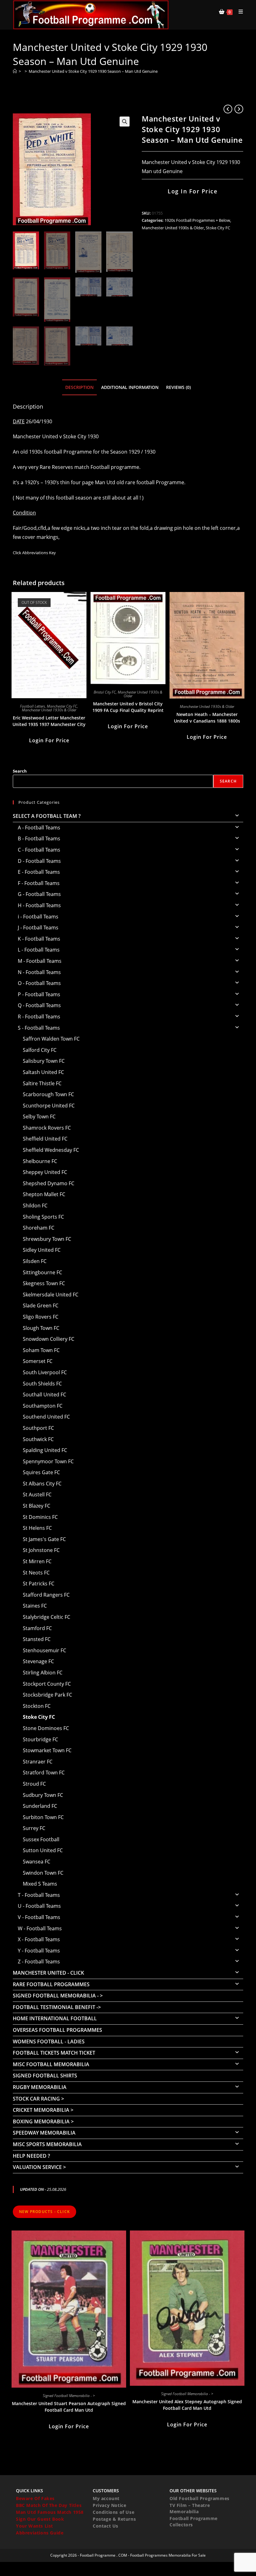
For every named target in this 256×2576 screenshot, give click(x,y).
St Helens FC (37, 1528)
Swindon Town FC (43, 1873)
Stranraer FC (38, 1762)
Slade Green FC (41, 1305)
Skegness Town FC (44, 1283)
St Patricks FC (39, 1584)
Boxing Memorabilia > (43, 2121)
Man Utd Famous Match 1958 (50, 2512)
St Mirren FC (37, 1561)
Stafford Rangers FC (46, 1595)
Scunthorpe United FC (49, 1106)
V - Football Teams (39, 1917)
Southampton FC (43, 1406)
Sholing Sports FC (43, 1217)
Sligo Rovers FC (41, 1317)
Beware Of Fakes (35, 2498)
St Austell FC (37, 1494)
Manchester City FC (62, 706)
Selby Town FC (39, 1116)
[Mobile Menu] (239, 12)
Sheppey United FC (45, 1172)
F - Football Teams (39, 883)
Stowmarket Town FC (47, 1750)
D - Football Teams (39, 861)
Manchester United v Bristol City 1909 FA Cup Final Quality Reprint (128, 707)
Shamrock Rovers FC (47, 1128)
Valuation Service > (39, 2167)
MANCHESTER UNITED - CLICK (48, 1973)
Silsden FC (35, 1261)
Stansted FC (37, 1639)
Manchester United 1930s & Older (173, 228)
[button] (125, 122)
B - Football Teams (39, 838)
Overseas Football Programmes (57, 2030)
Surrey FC (34, 1828)
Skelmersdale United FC (51, 1295)
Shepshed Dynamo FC (49, 1183)
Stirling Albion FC (43, 1673)
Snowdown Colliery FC (49, 1339)
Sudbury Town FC (43, 1795)
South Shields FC (42, 1384)
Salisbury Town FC (44, 1061)
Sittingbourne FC (42, 1272)
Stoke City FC (218, 228)
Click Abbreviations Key (34, 553)
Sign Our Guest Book (40, 2519)
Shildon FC (35, 1206)
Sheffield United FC (45, 1139)
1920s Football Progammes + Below (197, 220)
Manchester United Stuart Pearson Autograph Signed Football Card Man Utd (69, 2407)
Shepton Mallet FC (44, 1194)
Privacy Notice (109, 2505)
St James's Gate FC (44, 1539)
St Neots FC (36, 1573)
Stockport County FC (47, 1684)
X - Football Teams (39, 1939)
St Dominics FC (40, 1517)
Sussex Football (41, 1839)
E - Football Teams (39, 872)
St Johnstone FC (41, 1550)
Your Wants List (34, 2526)
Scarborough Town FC (48, 1094)
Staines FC (35, 1606)
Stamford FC (37, 1628)
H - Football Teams (39, 905)
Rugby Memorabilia (40, 2087)
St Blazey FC (37, 1506)
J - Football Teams (38, 927)
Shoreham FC (39, 1228)
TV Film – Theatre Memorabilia (190, 2508)
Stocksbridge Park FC (47, 1695)
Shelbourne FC (40, 1161)
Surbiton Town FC (43, 1817)
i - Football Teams (38, 917)
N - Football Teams (39, 972)
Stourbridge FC (40, 1739)
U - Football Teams (39, 1906)
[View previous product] (228, 109)
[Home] (15, 71)
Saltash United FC (43, 1072)
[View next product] (239, 109)
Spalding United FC (45, 1450)
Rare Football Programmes (51, 1984)
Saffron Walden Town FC (51, 1039)
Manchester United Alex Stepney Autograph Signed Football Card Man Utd (187, 2405)
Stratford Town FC (44, 1773)
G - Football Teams (39, 894)
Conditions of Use (113, 2512)
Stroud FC (34, 1784)
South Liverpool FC (45, 1372)
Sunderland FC (40, 1806)
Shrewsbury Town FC (47, 1239)
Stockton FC (37, 1706)
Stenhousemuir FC (44, 1650)
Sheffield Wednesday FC (51, 1150)
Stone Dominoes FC (46, 1728)
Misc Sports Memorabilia (47, 2144)
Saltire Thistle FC (42, 1083)
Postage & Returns (114, 2519)
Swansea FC (37, 1862)
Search (20, 771)
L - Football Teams (39, 950)
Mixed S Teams (40, 1884)
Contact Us (106, 2526)
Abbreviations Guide (40, 2533)
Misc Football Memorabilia (51, 2064)
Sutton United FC (43, 1850)
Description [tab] (79, 387)
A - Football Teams (39, 828)
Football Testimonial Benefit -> (57, 2007)
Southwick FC (38, 1439)
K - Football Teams (39, 939)
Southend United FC (46, 1417)
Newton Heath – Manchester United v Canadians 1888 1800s (207, 718)
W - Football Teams (40, 1928)
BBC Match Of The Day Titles (49, 2505)
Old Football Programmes (199, 2498)
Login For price (49, 740)
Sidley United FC (42, 1250)
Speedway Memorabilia (44, 2133)
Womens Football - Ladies (49, 2041)
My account (106, 2498)
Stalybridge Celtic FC (47, 1617)
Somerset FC (38, 1361)
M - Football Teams (40, 961)
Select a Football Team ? (47, 816)
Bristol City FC (105, 692)
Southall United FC (44, 1395)
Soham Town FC (41, 1350)
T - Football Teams (39, 1895)
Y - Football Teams (39, 1951)
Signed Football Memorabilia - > (58, 1996)
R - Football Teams (39, 1017)
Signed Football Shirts (45, 2076)
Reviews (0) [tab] (178, 387)
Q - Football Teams (39, 1005)
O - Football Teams (39, 983)
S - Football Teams (39, 1028)
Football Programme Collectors (194, 2521)
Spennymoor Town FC (48, 1461)
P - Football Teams (39, 994)
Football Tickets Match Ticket (54, 2053)
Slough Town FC (41, 1328)
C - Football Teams (39, 850)
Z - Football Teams (39, 1962)
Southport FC (38, 1428)
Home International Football (55, 2018)
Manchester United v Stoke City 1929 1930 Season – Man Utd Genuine (93, 71)
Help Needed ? (31, 2156)
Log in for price (192, 191)
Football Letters (32, 706)
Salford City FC (40, 1050)
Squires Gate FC (41, 1472)
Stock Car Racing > (38, 2099)
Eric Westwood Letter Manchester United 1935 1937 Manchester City (49, 721)
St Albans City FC (42, 1484)
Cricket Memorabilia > (43, 2110)
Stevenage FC (38, 1661)
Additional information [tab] (130, 387)
